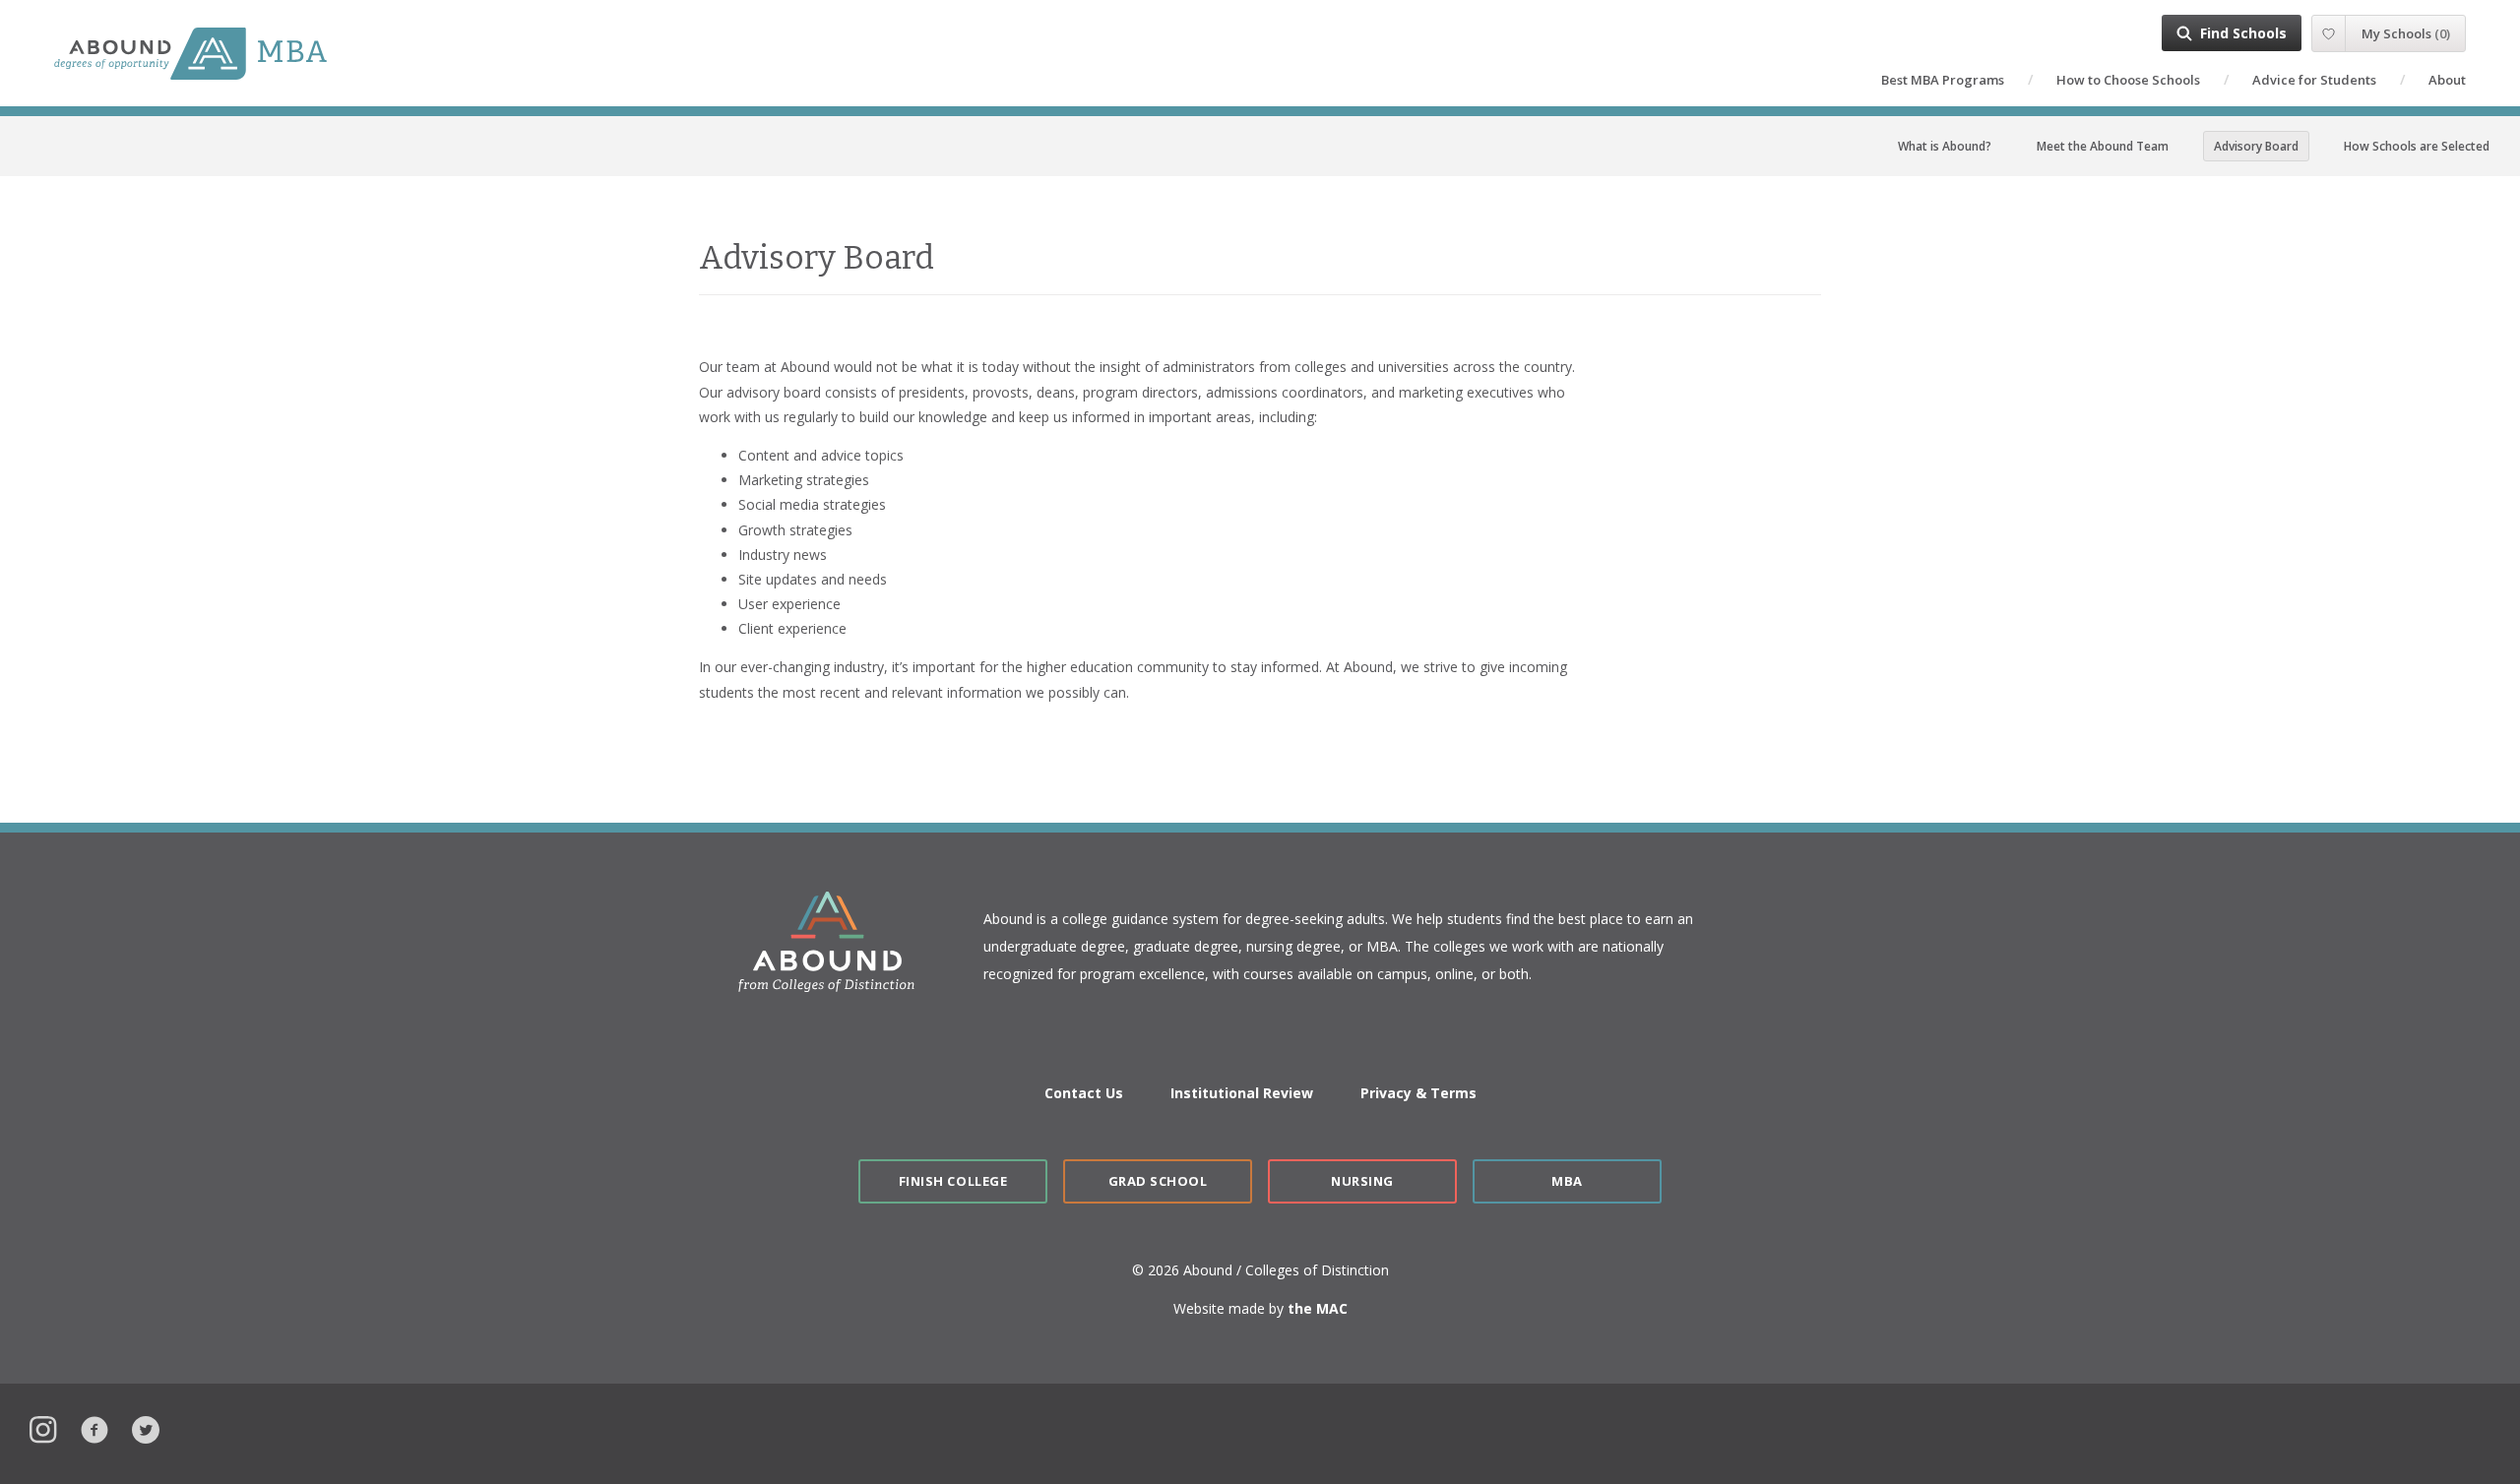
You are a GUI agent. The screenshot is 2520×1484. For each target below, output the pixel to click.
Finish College (953, 1181)
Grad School (1158, 1181)
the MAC (1318, 1308)
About (2447, 80)
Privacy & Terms (1418, 1093)
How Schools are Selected (2417, 146)
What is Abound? (1945, 146)
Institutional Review (1242, 1093)
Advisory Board (2256, 146)
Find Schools (2243, 33)
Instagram (43, 1427)
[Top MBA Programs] (233, 54)
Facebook (94, 1427)
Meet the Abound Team (2103, 146)
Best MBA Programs (1943, 80)
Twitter (146, 1427)
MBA (1567, 1181)
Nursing (1362, 1181)
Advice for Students (2314, 80)
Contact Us (1084, 1093)
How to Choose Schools (2128, 80)
